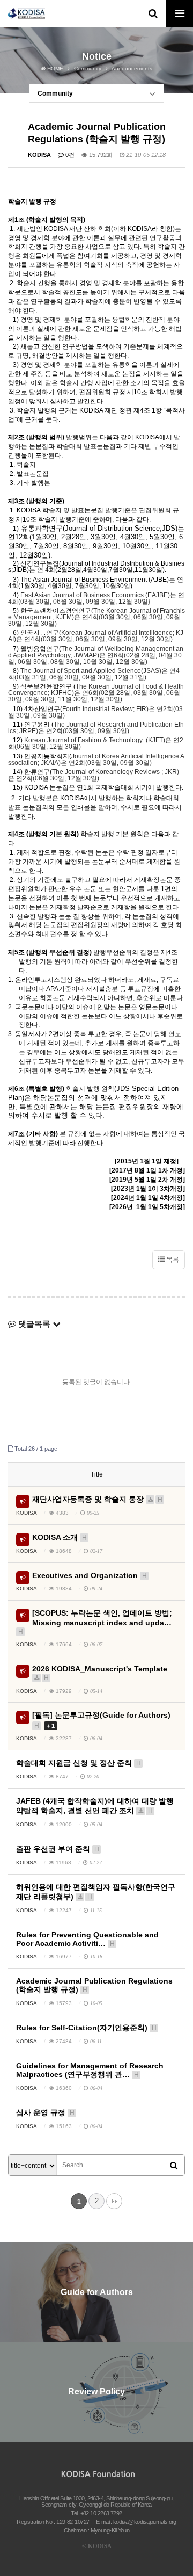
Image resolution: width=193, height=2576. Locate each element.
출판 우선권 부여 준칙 (58, 1849)
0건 (69, 155)
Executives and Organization (90, 1575)
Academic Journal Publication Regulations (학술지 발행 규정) (94, 1985)
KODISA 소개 (60, 1537)
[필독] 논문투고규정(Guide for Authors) (101, 1720)
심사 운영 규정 (45, 2112)
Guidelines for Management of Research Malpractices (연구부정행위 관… (90, 2070)
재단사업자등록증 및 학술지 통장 (97, 1499)
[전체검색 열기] (153, 13)
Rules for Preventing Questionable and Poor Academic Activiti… (87, 1939)
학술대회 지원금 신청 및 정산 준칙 (79, 1763)
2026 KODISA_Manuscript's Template (100, 1673)
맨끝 (114, 2201)
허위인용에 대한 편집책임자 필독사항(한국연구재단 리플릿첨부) (96, 1892)
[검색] (174, 2166)
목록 (172, 1260)
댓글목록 (34, 1324)
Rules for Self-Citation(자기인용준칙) (86, 2028)
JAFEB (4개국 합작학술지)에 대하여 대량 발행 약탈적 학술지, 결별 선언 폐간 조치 (95, 1806)
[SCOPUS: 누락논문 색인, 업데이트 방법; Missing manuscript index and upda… (95, 1622)
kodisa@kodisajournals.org (145, 2522)
